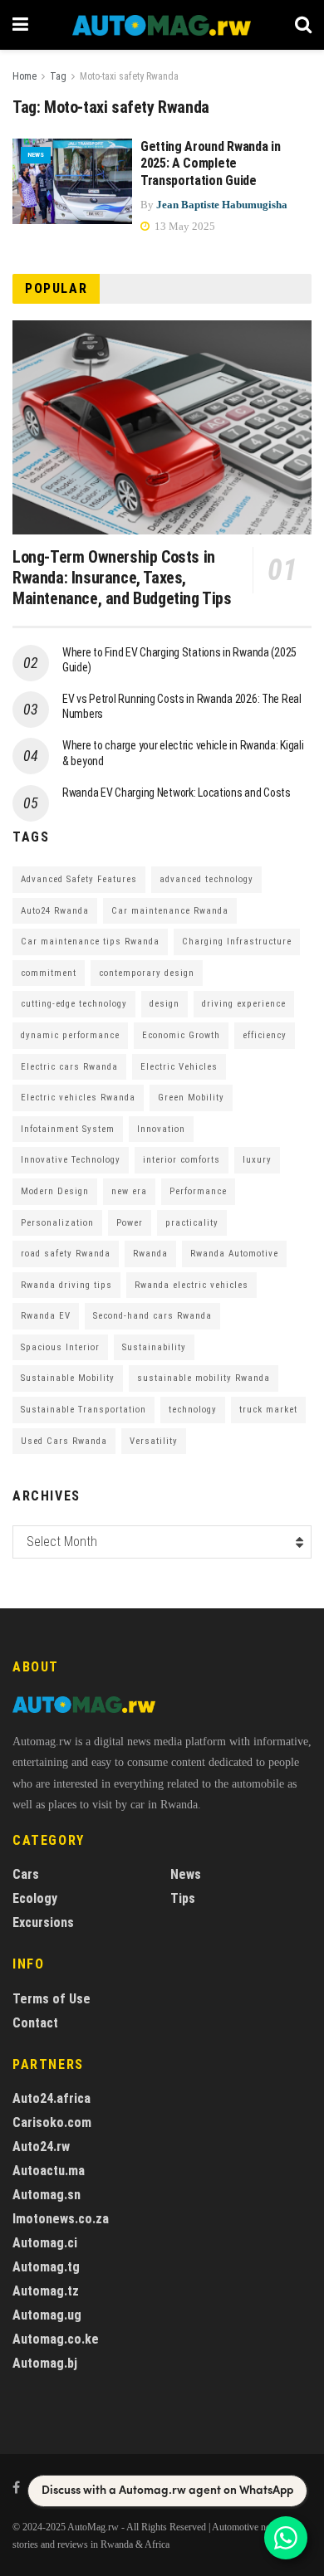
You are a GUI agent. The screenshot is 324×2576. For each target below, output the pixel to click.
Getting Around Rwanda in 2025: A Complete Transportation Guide (210, 164)
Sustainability (154, 1347)
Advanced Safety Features (79, 879)
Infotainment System (68, 1129)
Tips (183, 1898)
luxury (257, 1160)
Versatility (154, 1441)
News (36, 155)
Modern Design (55, 1191)
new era (129, 1191)
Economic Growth (181, 1035)
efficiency (265, 1035)
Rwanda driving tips (66, 1285)
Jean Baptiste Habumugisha (222, 205)
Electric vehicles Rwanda (78, 1098)
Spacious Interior (60, 1347)
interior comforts (182, 1160)
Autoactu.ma (49, 2171)
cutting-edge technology (74, 1004)
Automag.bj (45, 2363)
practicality (192, 1223)
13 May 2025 (184, 226)
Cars (26, 1874)
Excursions (43, 1922)
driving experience (244, 1004)
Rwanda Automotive (234, 1254)
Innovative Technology (71, 1160)
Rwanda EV (46, 1316)
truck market (268, 1410)
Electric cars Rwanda (69, 1067)
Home (25, 76)
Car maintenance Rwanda (170, 911)
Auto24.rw (41, 2147)
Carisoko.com (52, 2122)
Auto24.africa (52, 2098)
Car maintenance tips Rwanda (90, 942)
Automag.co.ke (56, 2339)
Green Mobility (191, 1098)
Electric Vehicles (179, 1067)
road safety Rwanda (66, 1254)
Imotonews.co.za (61, 2219)
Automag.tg (46, 2267)
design (164, 1004)
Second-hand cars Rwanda (152, 1316)
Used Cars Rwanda (64, 1441)
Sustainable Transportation (83, 1410)
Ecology (35, 1898)
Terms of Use (52, 1999)
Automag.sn (47, 2195)
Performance (198, 1191)
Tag (58, 76)
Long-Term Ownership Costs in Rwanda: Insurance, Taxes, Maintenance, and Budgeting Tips (122, 578)
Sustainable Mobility (68, 1378)
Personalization (57, 1223)
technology (193, 1410)
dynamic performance (70, 1035)
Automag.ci (45, 2243)
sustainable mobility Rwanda (204, 1378)
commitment (49, 973)
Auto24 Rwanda (55, 911)
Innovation (161, 1129)
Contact (35, 2023)
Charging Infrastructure (237, 942)
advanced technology (206, 879)
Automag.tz (46, 2291)
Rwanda (150, 1254)
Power (130, 1223)
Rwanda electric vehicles (191, 1285)
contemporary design (147, 973)
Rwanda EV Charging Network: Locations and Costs (177, 793)
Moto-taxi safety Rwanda (129, 76)
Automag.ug (47, 2315)
